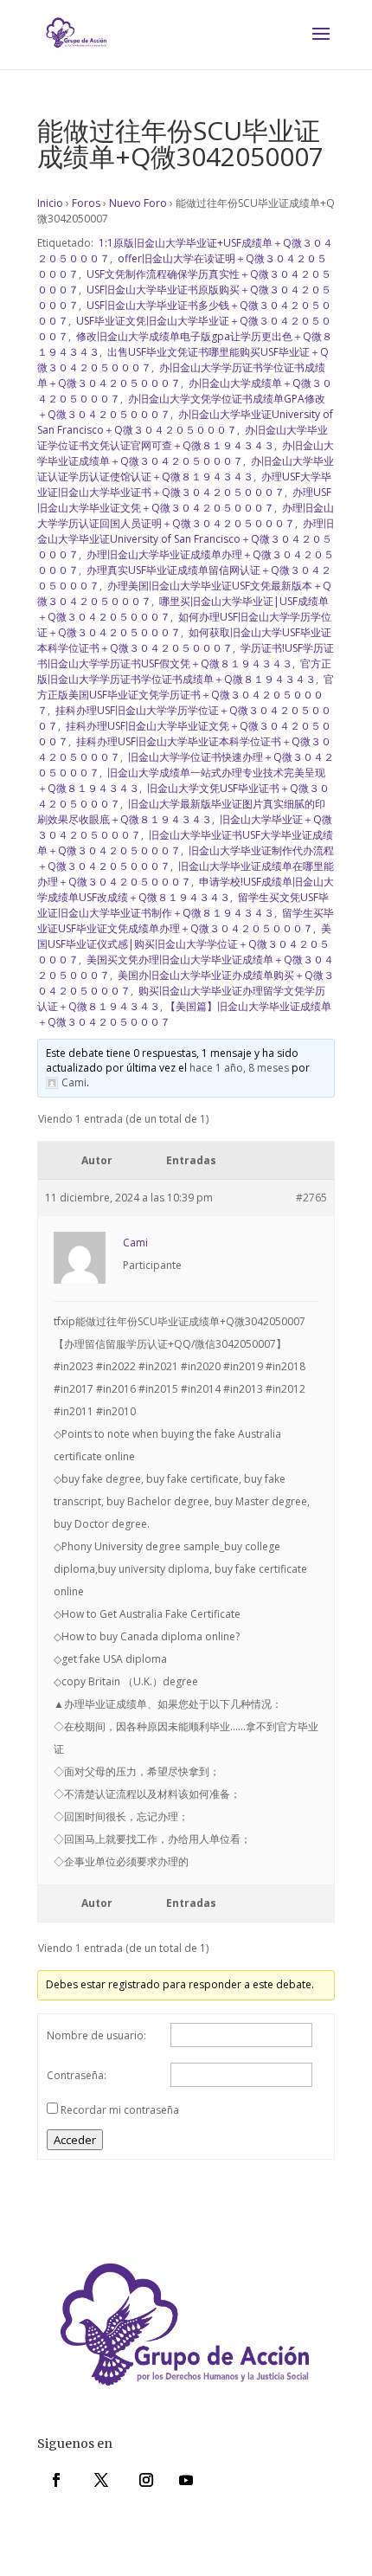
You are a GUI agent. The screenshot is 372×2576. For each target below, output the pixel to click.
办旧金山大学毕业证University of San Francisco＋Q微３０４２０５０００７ (185, 422)
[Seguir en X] (101, 2480)
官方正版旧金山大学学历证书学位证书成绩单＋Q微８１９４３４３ (184, 671)
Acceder (75, 2140)
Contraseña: (77, 2075)
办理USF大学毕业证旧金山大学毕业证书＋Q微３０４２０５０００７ (184, 484)
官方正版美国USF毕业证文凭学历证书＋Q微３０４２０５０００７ (186, 695)
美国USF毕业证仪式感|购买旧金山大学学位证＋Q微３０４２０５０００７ (184, 944)
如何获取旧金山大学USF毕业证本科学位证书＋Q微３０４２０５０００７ (184, 640)
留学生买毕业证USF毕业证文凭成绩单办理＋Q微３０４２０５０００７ (186, 921)
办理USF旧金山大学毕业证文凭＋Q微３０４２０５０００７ (184, 500)
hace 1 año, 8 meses (239, 1068)
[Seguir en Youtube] (186, 2480)
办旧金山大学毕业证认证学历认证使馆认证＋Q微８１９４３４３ (186, 469)
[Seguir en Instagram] (146, 2480)
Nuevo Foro (138, 203)
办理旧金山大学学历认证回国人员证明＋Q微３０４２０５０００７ (186, 515)
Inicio (50, 203)
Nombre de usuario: (96, 2035)
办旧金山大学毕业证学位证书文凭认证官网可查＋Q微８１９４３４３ (183, 438)
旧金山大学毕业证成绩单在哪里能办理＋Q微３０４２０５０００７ (186, 874)
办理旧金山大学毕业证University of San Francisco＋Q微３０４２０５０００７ (186, 539)
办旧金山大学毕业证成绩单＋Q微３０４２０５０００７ (186, 453)
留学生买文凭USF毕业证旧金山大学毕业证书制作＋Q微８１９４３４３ (183, 905)
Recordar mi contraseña (120, 2110)
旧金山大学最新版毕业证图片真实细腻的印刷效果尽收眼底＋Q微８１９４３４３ (181, 811)
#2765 (311, 1198)
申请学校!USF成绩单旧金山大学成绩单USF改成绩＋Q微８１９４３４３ (186, 889)
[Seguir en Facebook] (56, 2480)
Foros (86, 203)
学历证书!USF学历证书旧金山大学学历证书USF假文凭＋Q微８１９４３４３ (186, 656)
